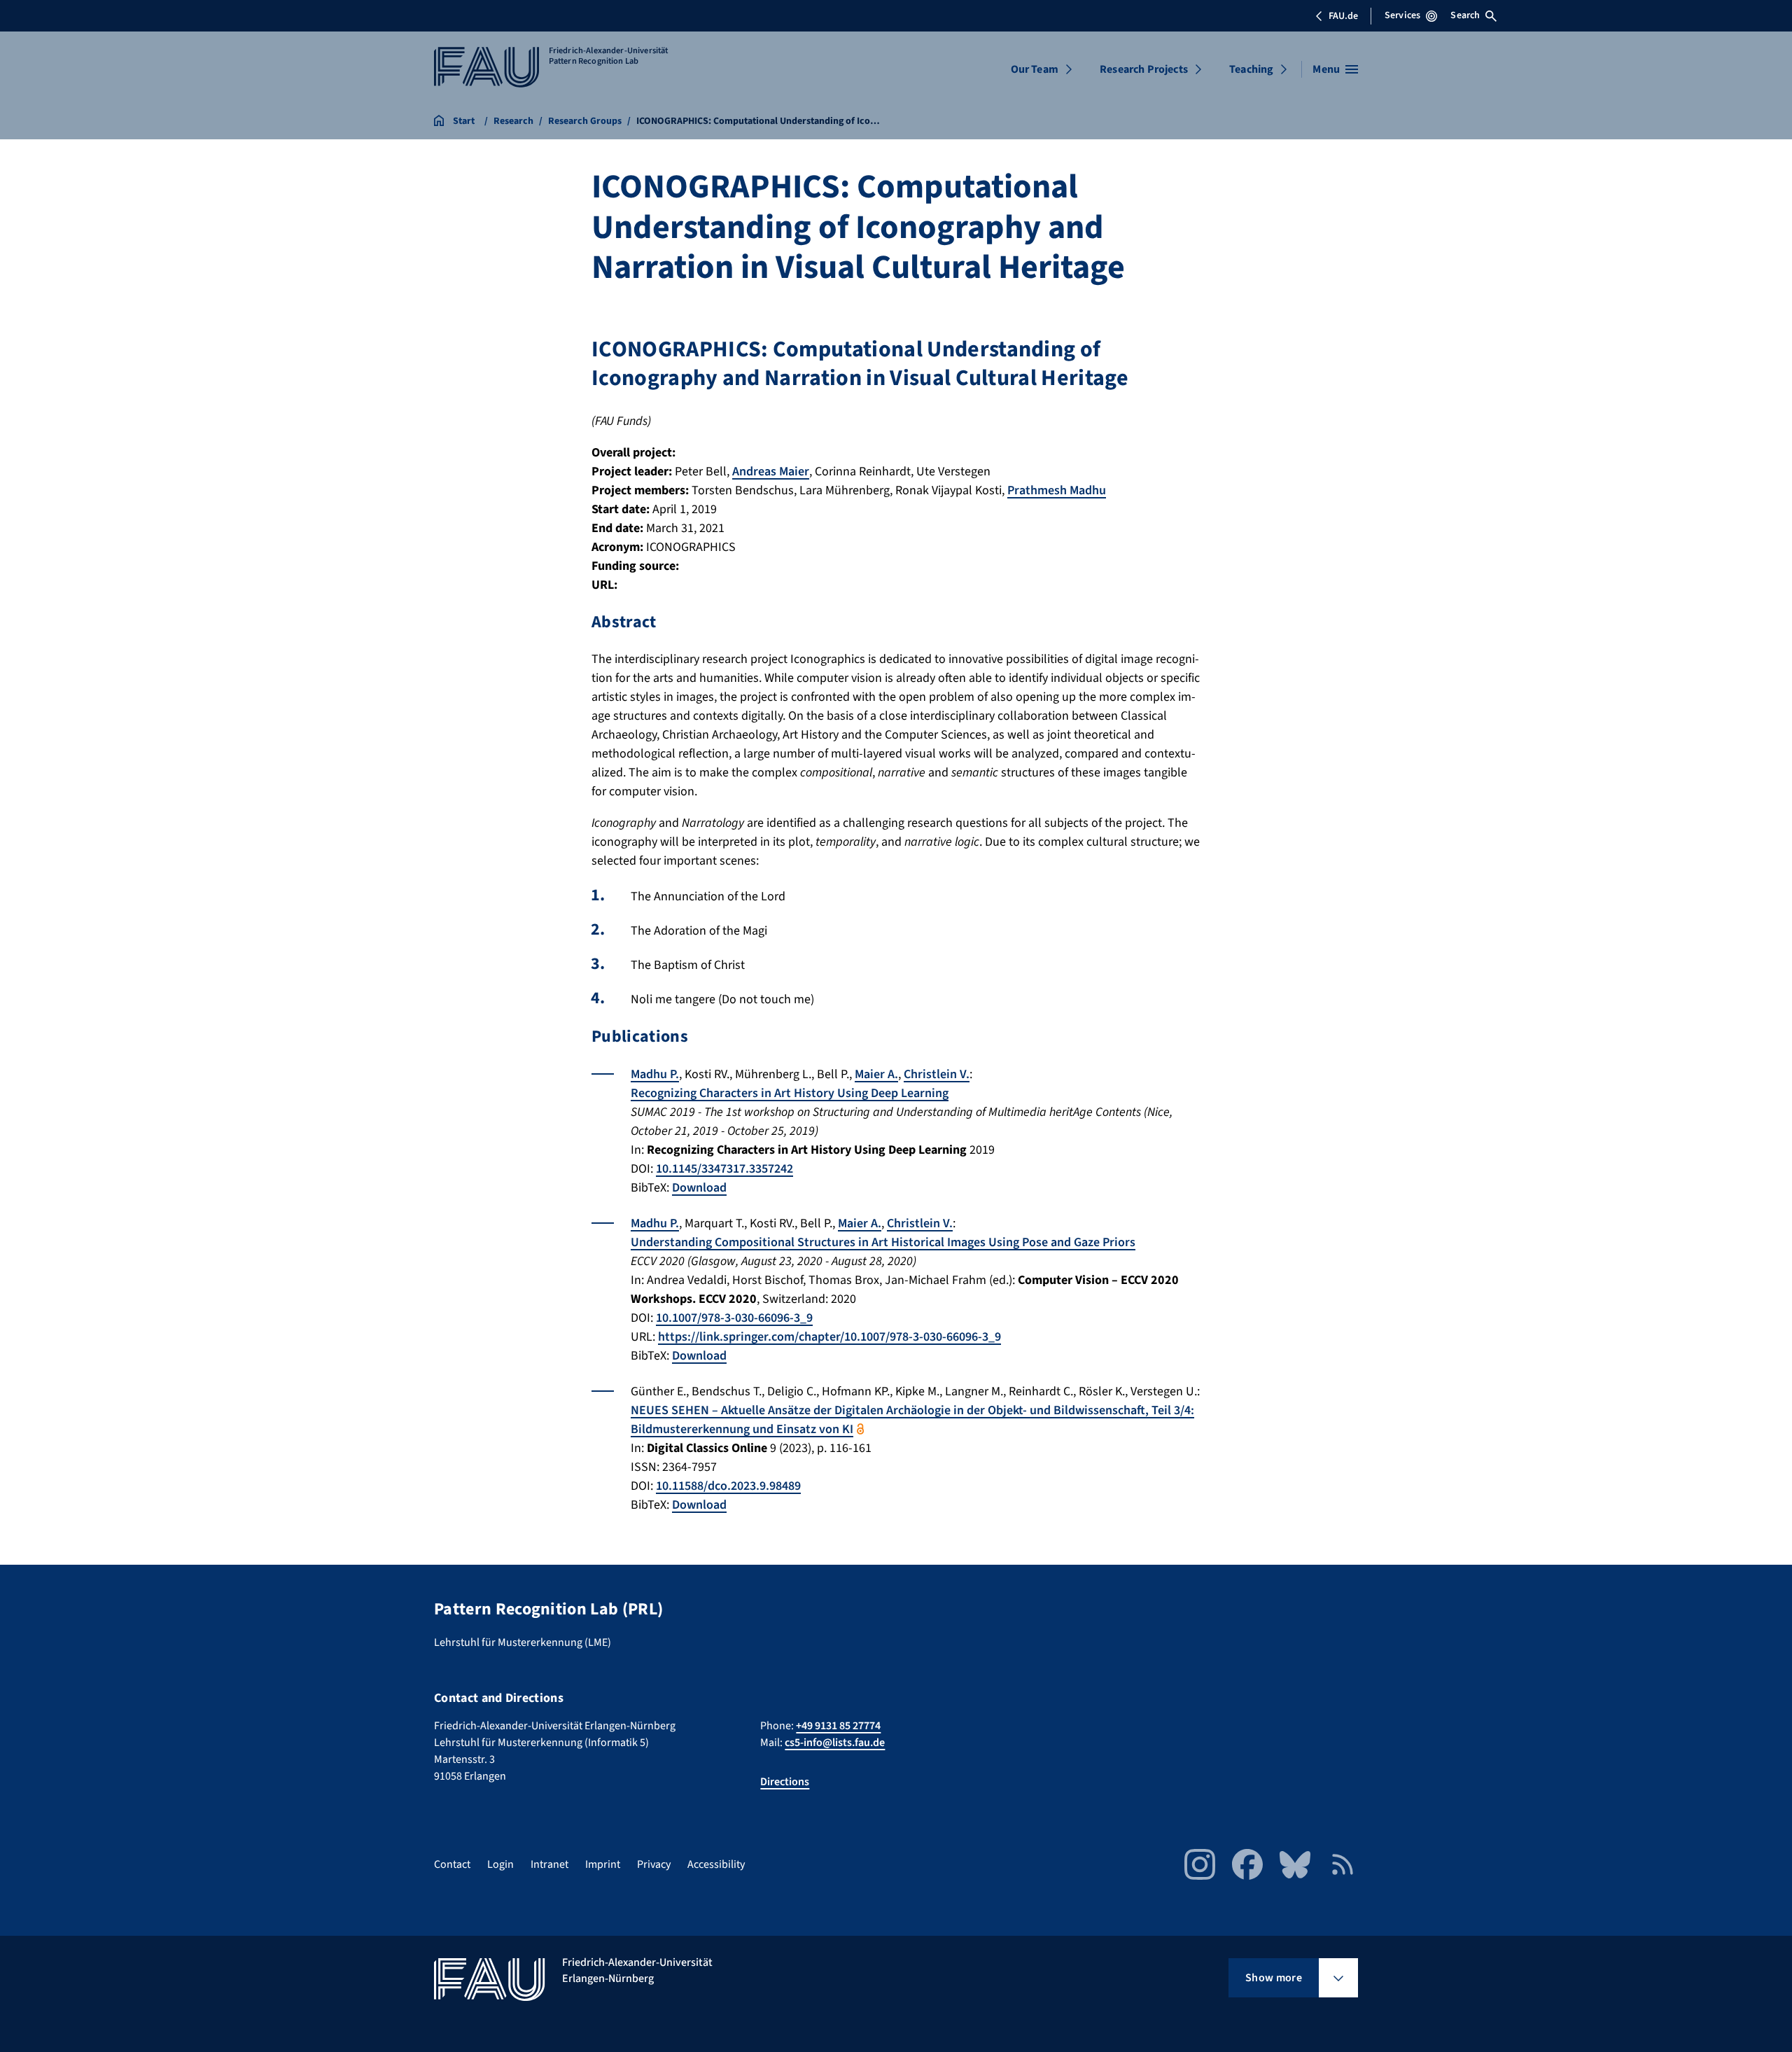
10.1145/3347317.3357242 (724, 1169)
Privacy (654, 1864)
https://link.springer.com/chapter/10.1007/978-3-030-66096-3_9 (829, 1337)
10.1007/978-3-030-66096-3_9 (734, 1318)
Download (699, 1188)
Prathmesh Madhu (1057, 490)
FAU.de (1343, 16)
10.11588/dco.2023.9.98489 (728, 1486)
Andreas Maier (771, 472)
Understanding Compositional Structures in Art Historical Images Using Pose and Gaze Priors (883, 1242)
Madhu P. (655, 1074)
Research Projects (1144, 69)
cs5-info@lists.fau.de (835, 1743)
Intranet (549, 1864)
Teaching (1251, 69)
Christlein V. (937, 1074)
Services (1402, 15)
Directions (785, 1782)
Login (500, 1864)
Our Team (1035, 69)
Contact (452, 1864)
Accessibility (716, 1864)
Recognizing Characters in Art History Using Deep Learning (790, 1093)
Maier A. (876, 1074)
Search (1465, 15)
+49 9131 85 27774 (838, 1726)
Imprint (603, 1864)
